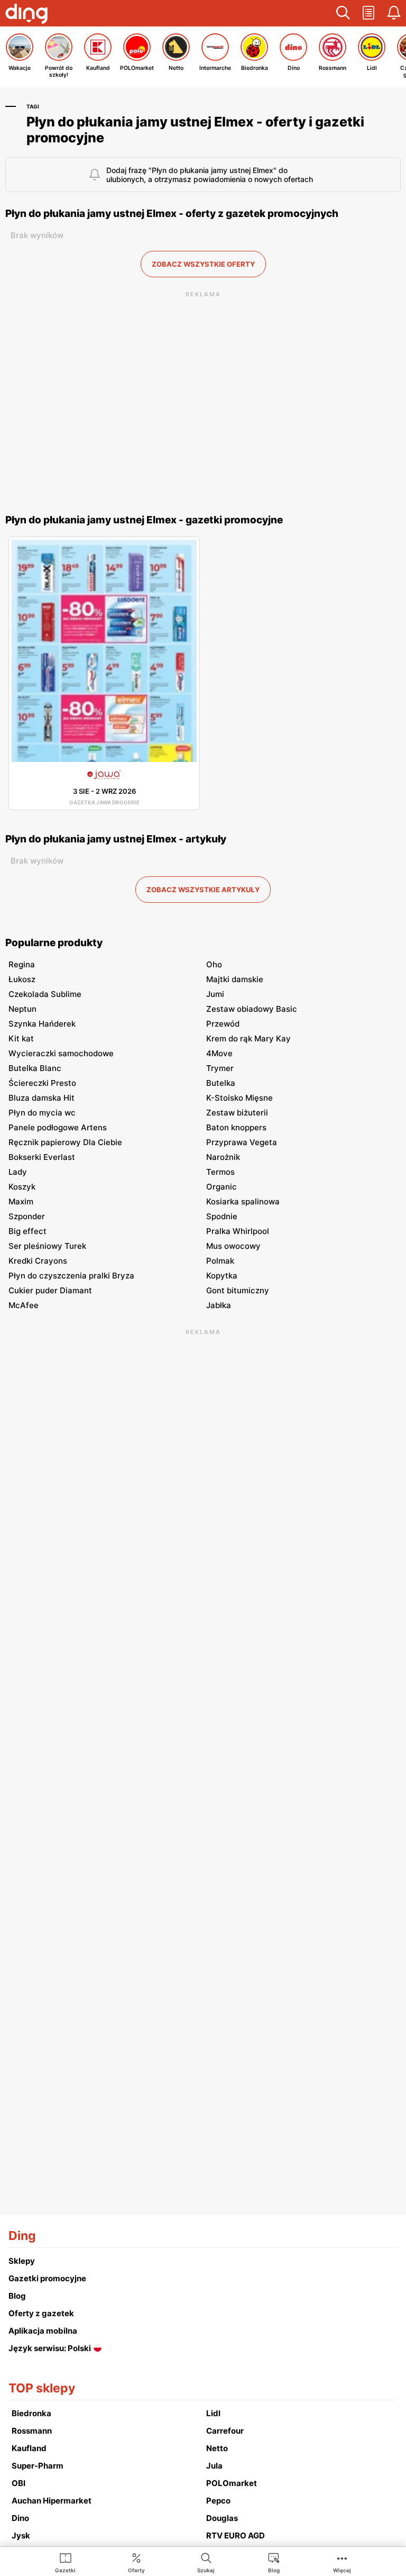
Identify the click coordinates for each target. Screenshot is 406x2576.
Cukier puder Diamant (50, 1290)
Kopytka (222, 1276)
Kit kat (21, 1038)
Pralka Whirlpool (238, 1231)
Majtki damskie (235, 979)
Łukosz (22, 979)
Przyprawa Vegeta (242, 1142)
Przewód (223, 1024)
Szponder (27, 1216)
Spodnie (222, 1216)
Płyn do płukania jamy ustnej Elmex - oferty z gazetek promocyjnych (172, 214)
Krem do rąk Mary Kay (248, 1038)
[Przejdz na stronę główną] (26, 15)
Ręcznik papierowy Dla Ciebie (65, 1142)
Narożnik (223, 1157)
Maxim (21, 1201)
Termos (220, 1172)
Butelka (221, 1083)
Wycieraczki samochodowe (61, 1053)
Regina (22, 964)
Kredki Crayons (38, 1261)
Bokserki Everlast (42, 1157)
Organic (222, 1187)
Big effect (27, 1231)
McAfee (24, 1305)
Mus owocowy (233, 1246)
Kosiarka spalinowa (243, 1201)
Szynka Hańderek (42, 1024)
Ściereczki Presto (42, 1083)
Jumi (215, 994)
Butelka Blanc (35, 1068)
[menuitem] (65, 2562)
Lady (18, 1172)
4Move (219, 1053)
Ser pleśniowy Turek (47, 1246)
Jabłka (219, 1305)
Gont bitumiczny (238, 1290)
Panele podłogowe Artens (58, 1127)
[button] (343, 13)
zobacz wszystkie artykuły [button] (203, 890)
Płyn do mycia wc (42, 1113)
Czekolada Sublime (45, 994)
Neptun (22, 1009)
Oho (214, 964)
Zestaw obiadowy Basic (252, 1009)
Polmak (220, 1261)
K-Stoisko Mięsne (239, 1098)
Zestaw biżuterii (237, 1113)
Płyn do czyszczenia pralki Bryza (71, 1276)
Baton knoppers (236, 1127)
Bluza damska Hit (41, 1098)
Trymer (220, 1068)
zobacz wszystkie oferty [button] (203, 264)
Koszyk (22, 1187)
